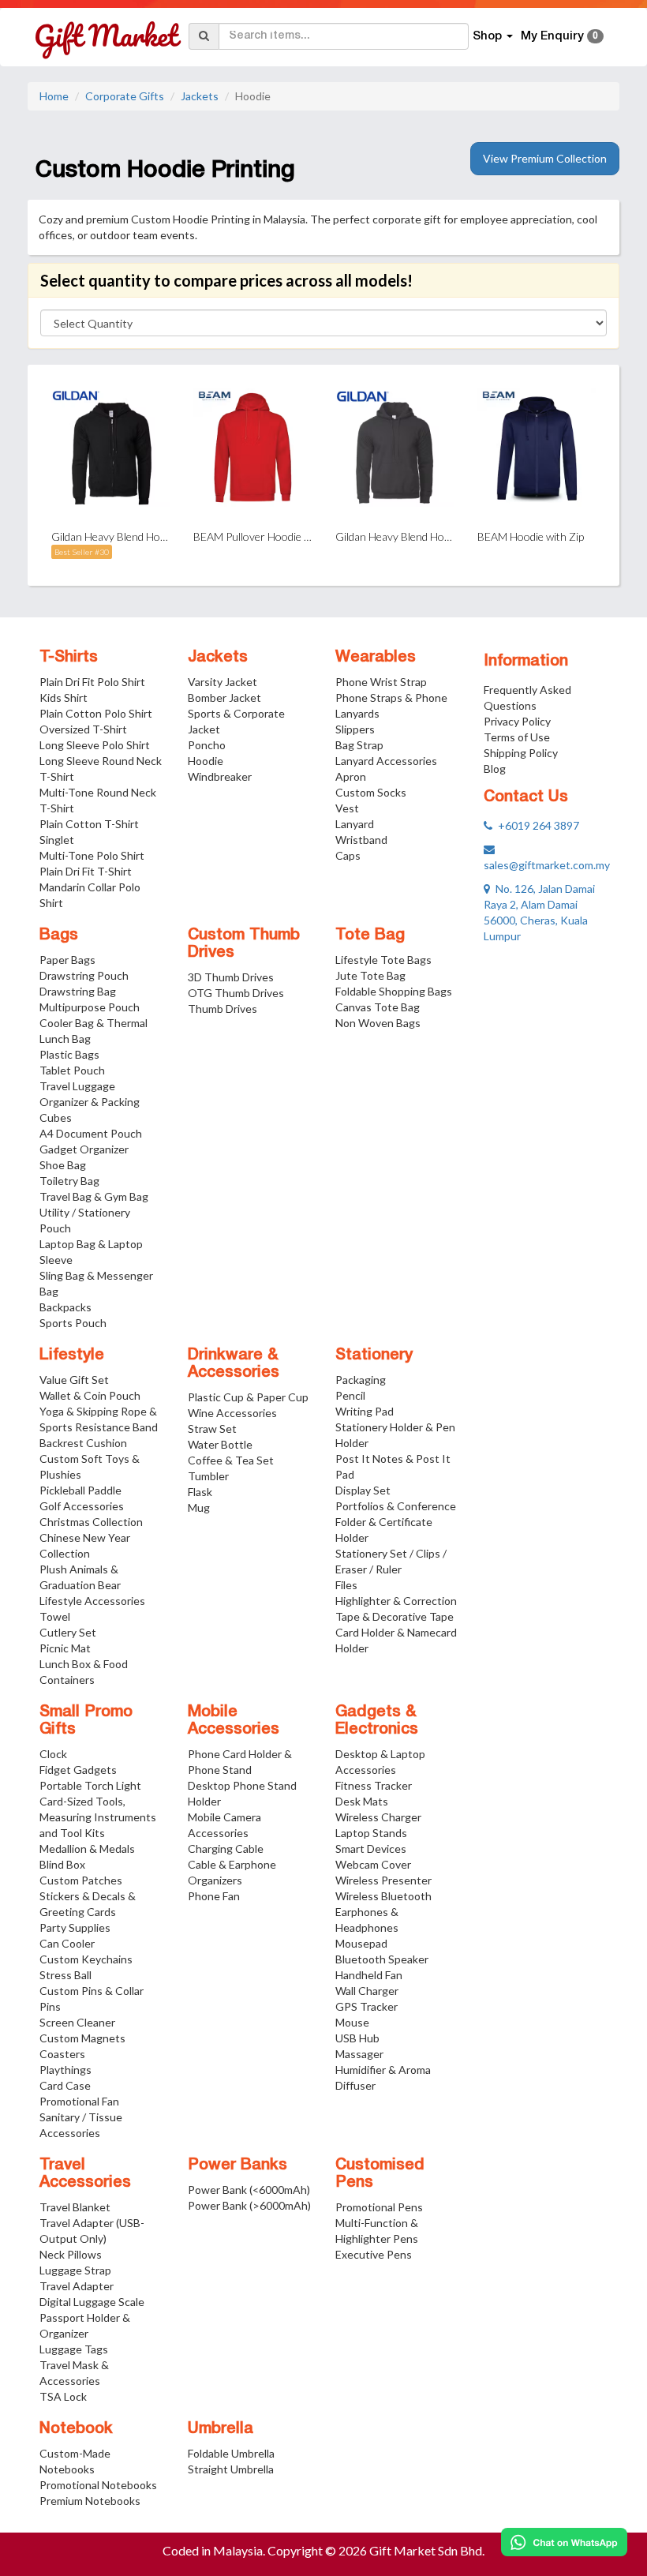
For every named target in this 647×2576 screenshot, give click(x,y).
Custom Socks (371, 792)
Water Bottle (220, 1444)
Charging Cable (226, 1849)
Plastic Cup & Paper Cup (248, 1397)
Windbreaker (220, 776)
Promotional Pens (379, 2207)
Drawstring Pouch (84, 975)
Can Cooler (67, 1943)
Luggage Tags (74, 2349)
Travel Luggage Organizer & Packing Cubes (90, 1102)
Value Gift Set (74, 1380)
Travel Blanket (75, 2207)
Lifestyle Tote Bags (383, 960)
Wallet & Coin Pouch (90, 1395)
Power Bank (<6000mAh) (249, 2190)
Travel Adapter (77, 2286)
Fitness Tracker (374, 1785)
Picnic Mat (65, 1648)
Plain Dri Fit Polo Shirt (92, 682)
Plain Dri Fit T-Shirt (86, 871)
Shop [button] (489, 36)
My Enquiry (559, 36)
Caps (348, 855)
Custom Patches (81, 1880)
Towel (55, 1616)
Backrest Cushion (83, 1443)
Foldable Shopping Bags (394, 991)
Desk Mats (362, 1801)
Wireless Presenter (383, 1880)
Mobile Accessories (234, 1721)
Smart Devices (371, 1849)
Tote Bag (370, 936)
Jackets (200, 96)
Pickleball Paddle (80, 1490)
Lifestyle (72, 1355)
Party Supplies (75, 1927)
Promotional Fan (79, 2101)
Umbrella (221, 2429)
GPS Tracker (367, 2006)
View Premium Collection (545, 158)
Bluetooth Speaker (382, 1959)
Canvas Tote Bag (378, 1007)
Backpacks (65, 1307)
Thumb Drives (223, 1009)
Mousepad (361, 1943)
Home (54, 96)
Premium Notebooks (90, 2501)
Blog (495, 769)
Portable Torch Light (90, 1785)
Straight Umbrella (231, 2469)
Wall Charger (367, 1991)
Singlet (57, 840)
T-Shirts (69, 658)
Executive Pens (374, 2254)
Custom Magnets (82, 2038)
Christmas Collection (91, 1522)
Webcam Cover (373, 1864)
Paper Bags (67, 960)
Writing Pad (365, 1411)
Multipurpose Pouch (90, 1007)
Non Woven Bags (378, 1023)
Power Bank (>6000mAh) (249, 2205)
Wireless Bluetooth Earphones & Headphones (383, 1912)
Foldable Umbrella (231, 2453)
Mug (199, 1507)
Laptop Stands (371, 1833)
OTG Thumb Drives (236, 993)
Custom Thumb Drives (244, 944)
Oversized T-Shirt (83, 729)
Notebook (76, 2429)
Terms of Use (517, 737)
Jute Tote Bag (370, 975)
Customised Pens (380, 2174)
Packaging (361, 1380)
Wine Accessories (232, 1413)
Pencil (350, 1395)
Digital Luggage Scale (92, 2302)
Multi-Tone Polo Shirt (92, 855)
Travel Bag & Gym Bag (94, 1196)
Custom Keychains (86, 1959)
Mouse (352, 2022)
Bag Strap (359, 745)
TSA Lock (63, 2396)
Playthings (65, 2070)
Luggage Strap (75, 2270)
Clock (53, 1754)
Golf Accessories (82, 1506)
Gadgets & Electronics (377, 1721)
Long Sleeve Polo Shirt (95, 745)
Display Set (363, 1490)
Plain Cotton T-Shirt (89, 824)
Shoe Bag (63, 1165)
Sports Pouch (73, 1323)
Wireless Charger (378, 1817)
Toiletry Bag (69, 1181)
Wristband (361, 840)
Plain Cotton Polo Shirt (96, 713)
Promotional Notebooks (98, 2485)
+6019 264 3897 (536, 825)
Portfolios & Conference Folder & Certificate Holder (396, 1522)
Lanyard (355, 824)
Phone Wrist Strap (381, 682)
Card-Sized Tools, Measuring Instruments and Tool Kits (98, 1817)
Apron (351, 776)
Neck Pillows (71, 2254)
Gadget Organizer (84, 1149)
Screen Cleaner (77, 2022)
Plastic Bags (69, 1054)
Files (346, 1585)
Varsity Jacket (223, 682)
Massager (359, 2054)
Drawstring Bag (78, 991)
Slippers (355, 729)
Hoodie (206, 761)
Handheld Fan (369, 1975)
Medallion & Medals (87, 1849)
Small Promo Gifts (86, 1721)
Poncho (207, 745)
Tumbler (208, 1476)
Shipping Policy (521, 753)
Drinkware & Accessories (234, 1364)
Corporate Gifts (125, 96)
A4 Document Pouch (91, 1133)
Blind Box (62, 1864)
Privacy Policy (517, 721)
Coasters (62, 2054)
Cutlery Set (68, 1632)
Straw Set (212, 1429)
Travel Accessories (85, 2174)
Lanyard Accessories (386, 761)
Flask (200, 1492)
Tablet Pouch (72, 1070)
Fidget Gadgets (78, 1770)
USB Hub (357, 2038)
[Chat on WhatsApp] (564, 2542)
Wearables (376, 658)
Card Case (65, 2085)
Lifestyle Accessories (92, 1601)
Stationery (374, 1355)
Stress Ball (65, 1975)
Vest (347, 808)
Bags (59, 936)
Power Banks (237, 2165)
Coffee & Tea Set (231, 1460)
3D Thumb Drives (231, 977)
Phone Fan (214, 1896)
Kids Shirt (64, 697)
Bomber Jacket (224, 697)
